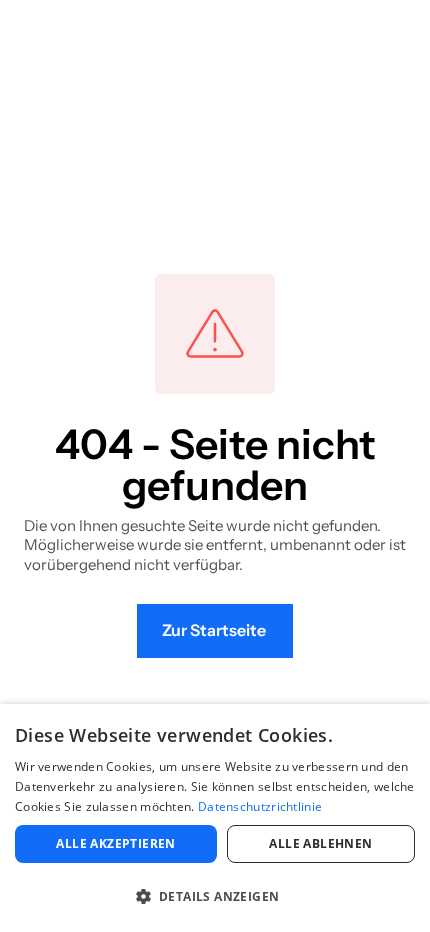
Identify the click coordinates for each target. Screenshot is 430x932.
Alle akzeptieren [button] (115, 843)
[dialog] (215, 818)
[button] (215, 896)
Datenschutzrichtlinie (260, 806)
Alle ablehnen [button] (320, 843)
